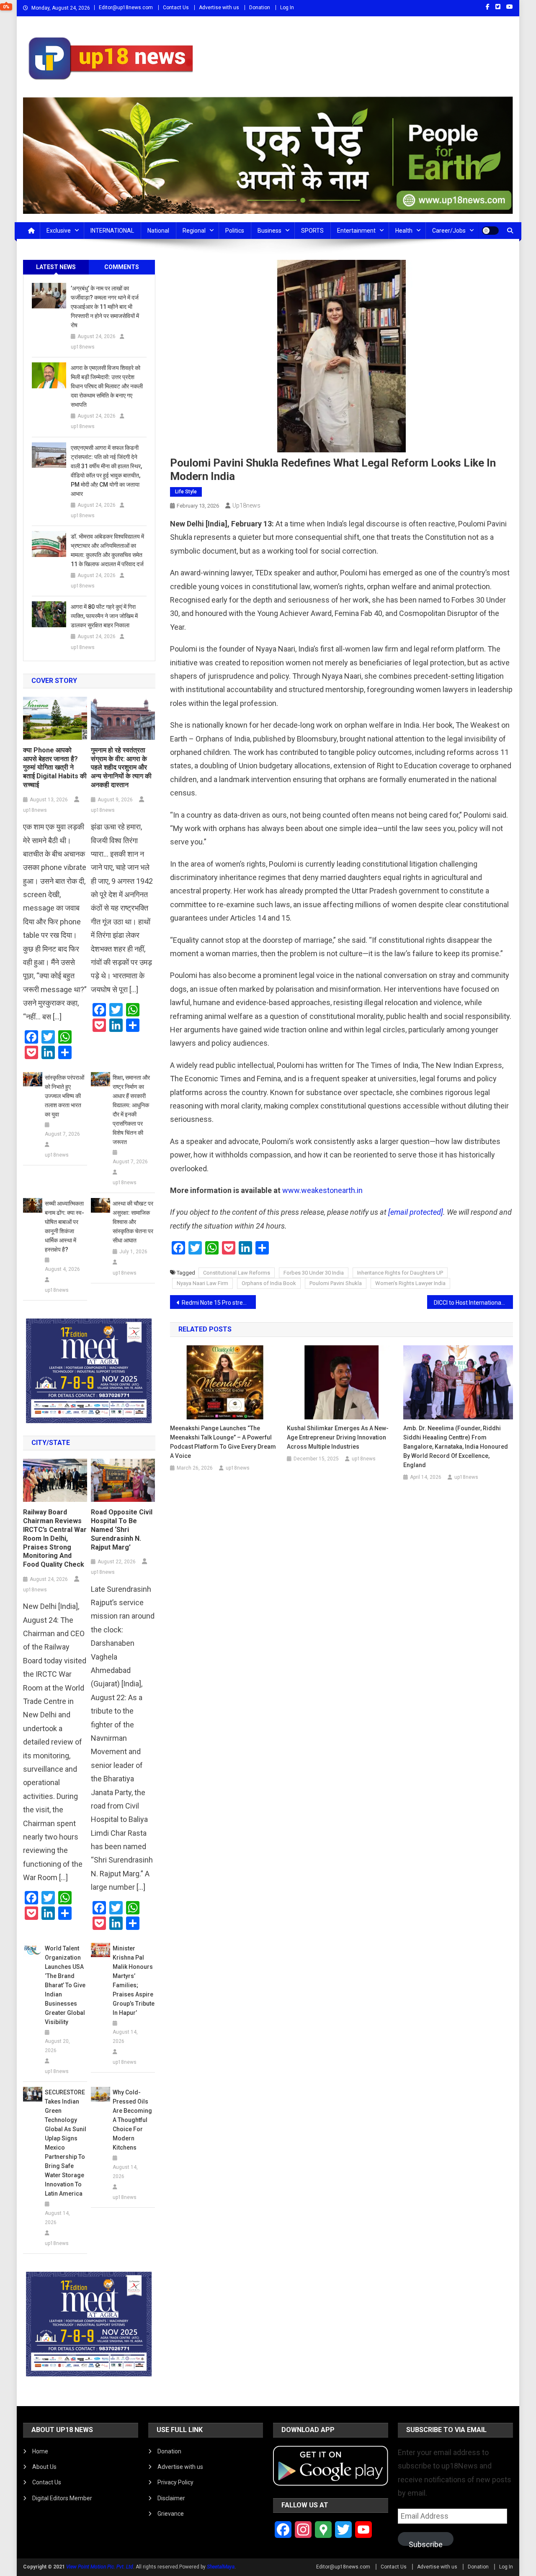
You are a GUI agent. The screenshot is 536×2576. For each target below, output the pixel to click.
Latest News (56, 267)
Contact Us (176, 8)
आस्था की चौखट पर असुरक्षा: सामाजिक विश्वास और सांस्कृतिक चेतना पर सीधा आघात (133, 1222)
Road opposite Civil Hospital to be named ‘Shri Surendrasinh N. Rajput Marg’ (122, 1529)
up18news (246, 505)
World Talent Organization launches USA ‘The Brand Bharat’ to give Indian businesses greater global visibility (65, 1985)
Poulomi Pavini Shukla (336, 1283)
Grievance (171, 2514)
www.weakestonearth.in (322, 1190)
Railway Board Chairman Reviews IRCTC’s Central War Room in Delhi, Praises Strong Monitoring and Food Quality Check (55, 1538)
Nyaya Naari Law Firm (202, 1283)
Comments (122, 267)
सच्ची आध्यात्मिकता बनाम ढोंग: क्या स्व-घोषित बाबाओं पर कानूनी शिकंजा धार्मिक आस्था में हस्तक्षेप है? (64, 1226)
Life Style (186, 492)
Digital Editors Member (62, 2498)
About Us (44, 2467)
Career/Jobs (449, 231)
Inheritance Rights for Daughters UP (400, 1273)
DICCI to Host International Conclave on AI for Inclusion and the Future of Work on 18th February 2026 (473, 1303)
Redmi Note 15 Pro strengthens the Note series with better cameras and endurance (219, 1303)
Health (404, 231)
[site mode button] (490, 231)
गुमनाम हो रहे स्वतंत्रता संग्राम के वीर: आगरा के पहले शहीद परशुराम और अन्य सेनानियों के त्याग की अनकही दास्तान (121, 767)
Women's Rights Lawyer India (410, 1283)
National (158, 231)
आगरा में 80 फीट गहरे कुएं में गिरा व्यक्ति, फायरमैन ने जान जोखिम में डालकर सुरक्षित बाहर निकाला (104, 616)
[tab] (56, 267)
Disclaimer (171, 2498)
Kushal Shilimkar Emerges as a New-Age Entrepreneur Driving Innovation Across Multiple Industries (338, 1437)
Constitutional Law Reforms (237, 1273)
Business (269, 231)
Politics (235, 231)
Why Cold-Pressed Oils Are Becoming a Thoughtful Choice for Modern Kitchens (132, 2120)
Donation (260, 8)
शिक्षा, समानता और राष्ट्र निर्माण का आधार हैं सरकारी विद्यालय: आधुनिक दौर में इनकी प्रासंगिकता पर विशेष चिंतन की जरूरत (131, 1110)
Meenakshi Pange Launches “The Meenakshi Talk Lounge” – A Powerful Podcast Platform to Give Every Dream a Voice (223, 1442)
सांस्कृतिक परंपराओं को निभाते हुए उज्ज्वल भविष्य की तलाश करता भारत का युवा (64, 1096)
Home (40, 2451)
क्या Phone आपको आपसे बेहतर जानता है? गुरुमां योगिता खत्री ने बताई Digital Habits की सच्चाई (55, 767)
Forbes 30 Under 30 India (314, 1273)
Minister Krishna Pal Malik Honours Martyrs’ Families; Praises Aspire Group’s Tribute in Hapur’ (134, 1981)
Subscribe (426, 2543)
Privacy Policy (175, 2482)
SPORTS (312, 231)
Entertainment (356, 231)
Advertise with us (219, 8)
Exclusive (59, 231)
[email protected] (416, 1212)
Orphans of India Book (269, 1283)
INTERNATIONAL (112, 231)
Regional (194, 231)
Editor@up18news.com (126, 8)
